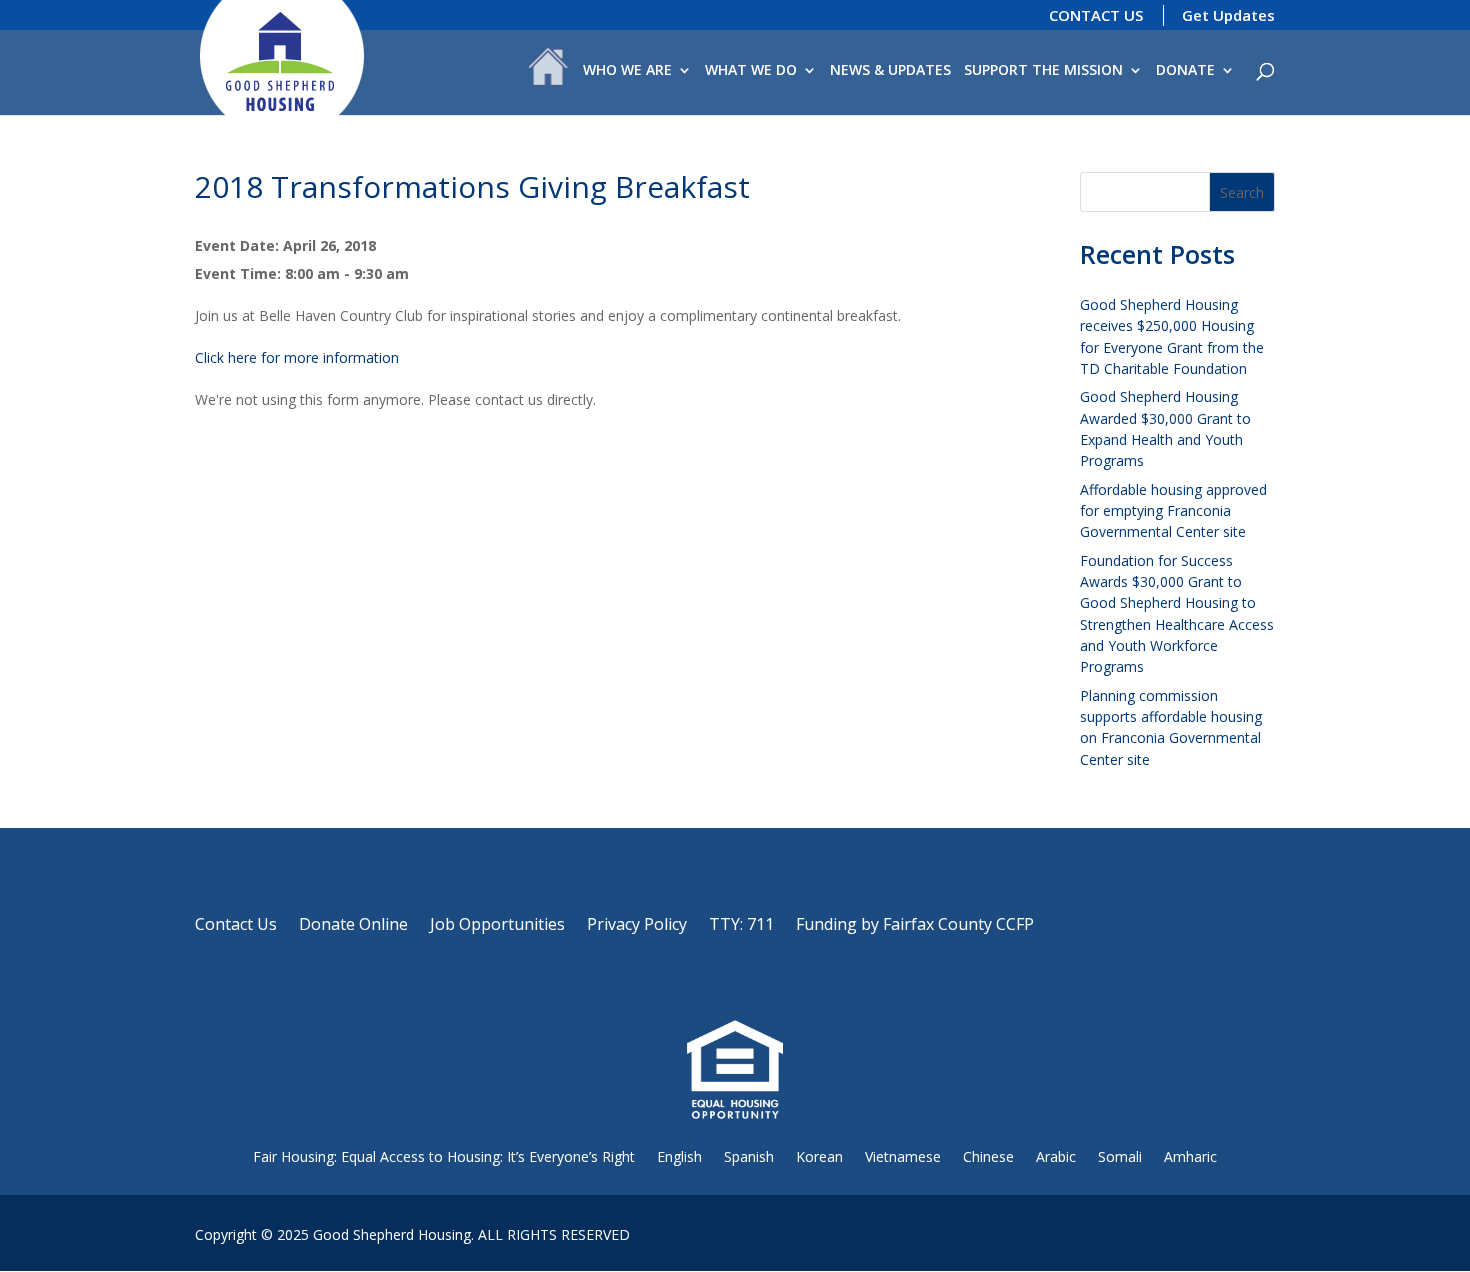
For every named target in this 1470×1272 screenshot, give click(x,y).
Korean (819, 1156)
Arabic (1056, 1156)
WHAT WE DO (751, 71)
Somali (1120, 1156)
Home (548, 71)
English (679, 1156)
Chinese (988, 1156)
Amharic (1190, 1156)
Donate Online (353, 926)
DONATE (1185, 71)
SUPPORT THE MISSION (1043, 71)
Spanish (749, 1156)
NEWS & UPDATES (890, 71)
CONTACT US (1096, 15)
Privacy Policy (637, 926)
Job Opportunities (497, 926)
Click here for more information (297, 357)
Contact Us (236, 926)
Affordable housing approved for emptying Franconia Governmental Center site (1173, 511)
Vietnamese (903, 1156)
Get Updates (1228, 15)
